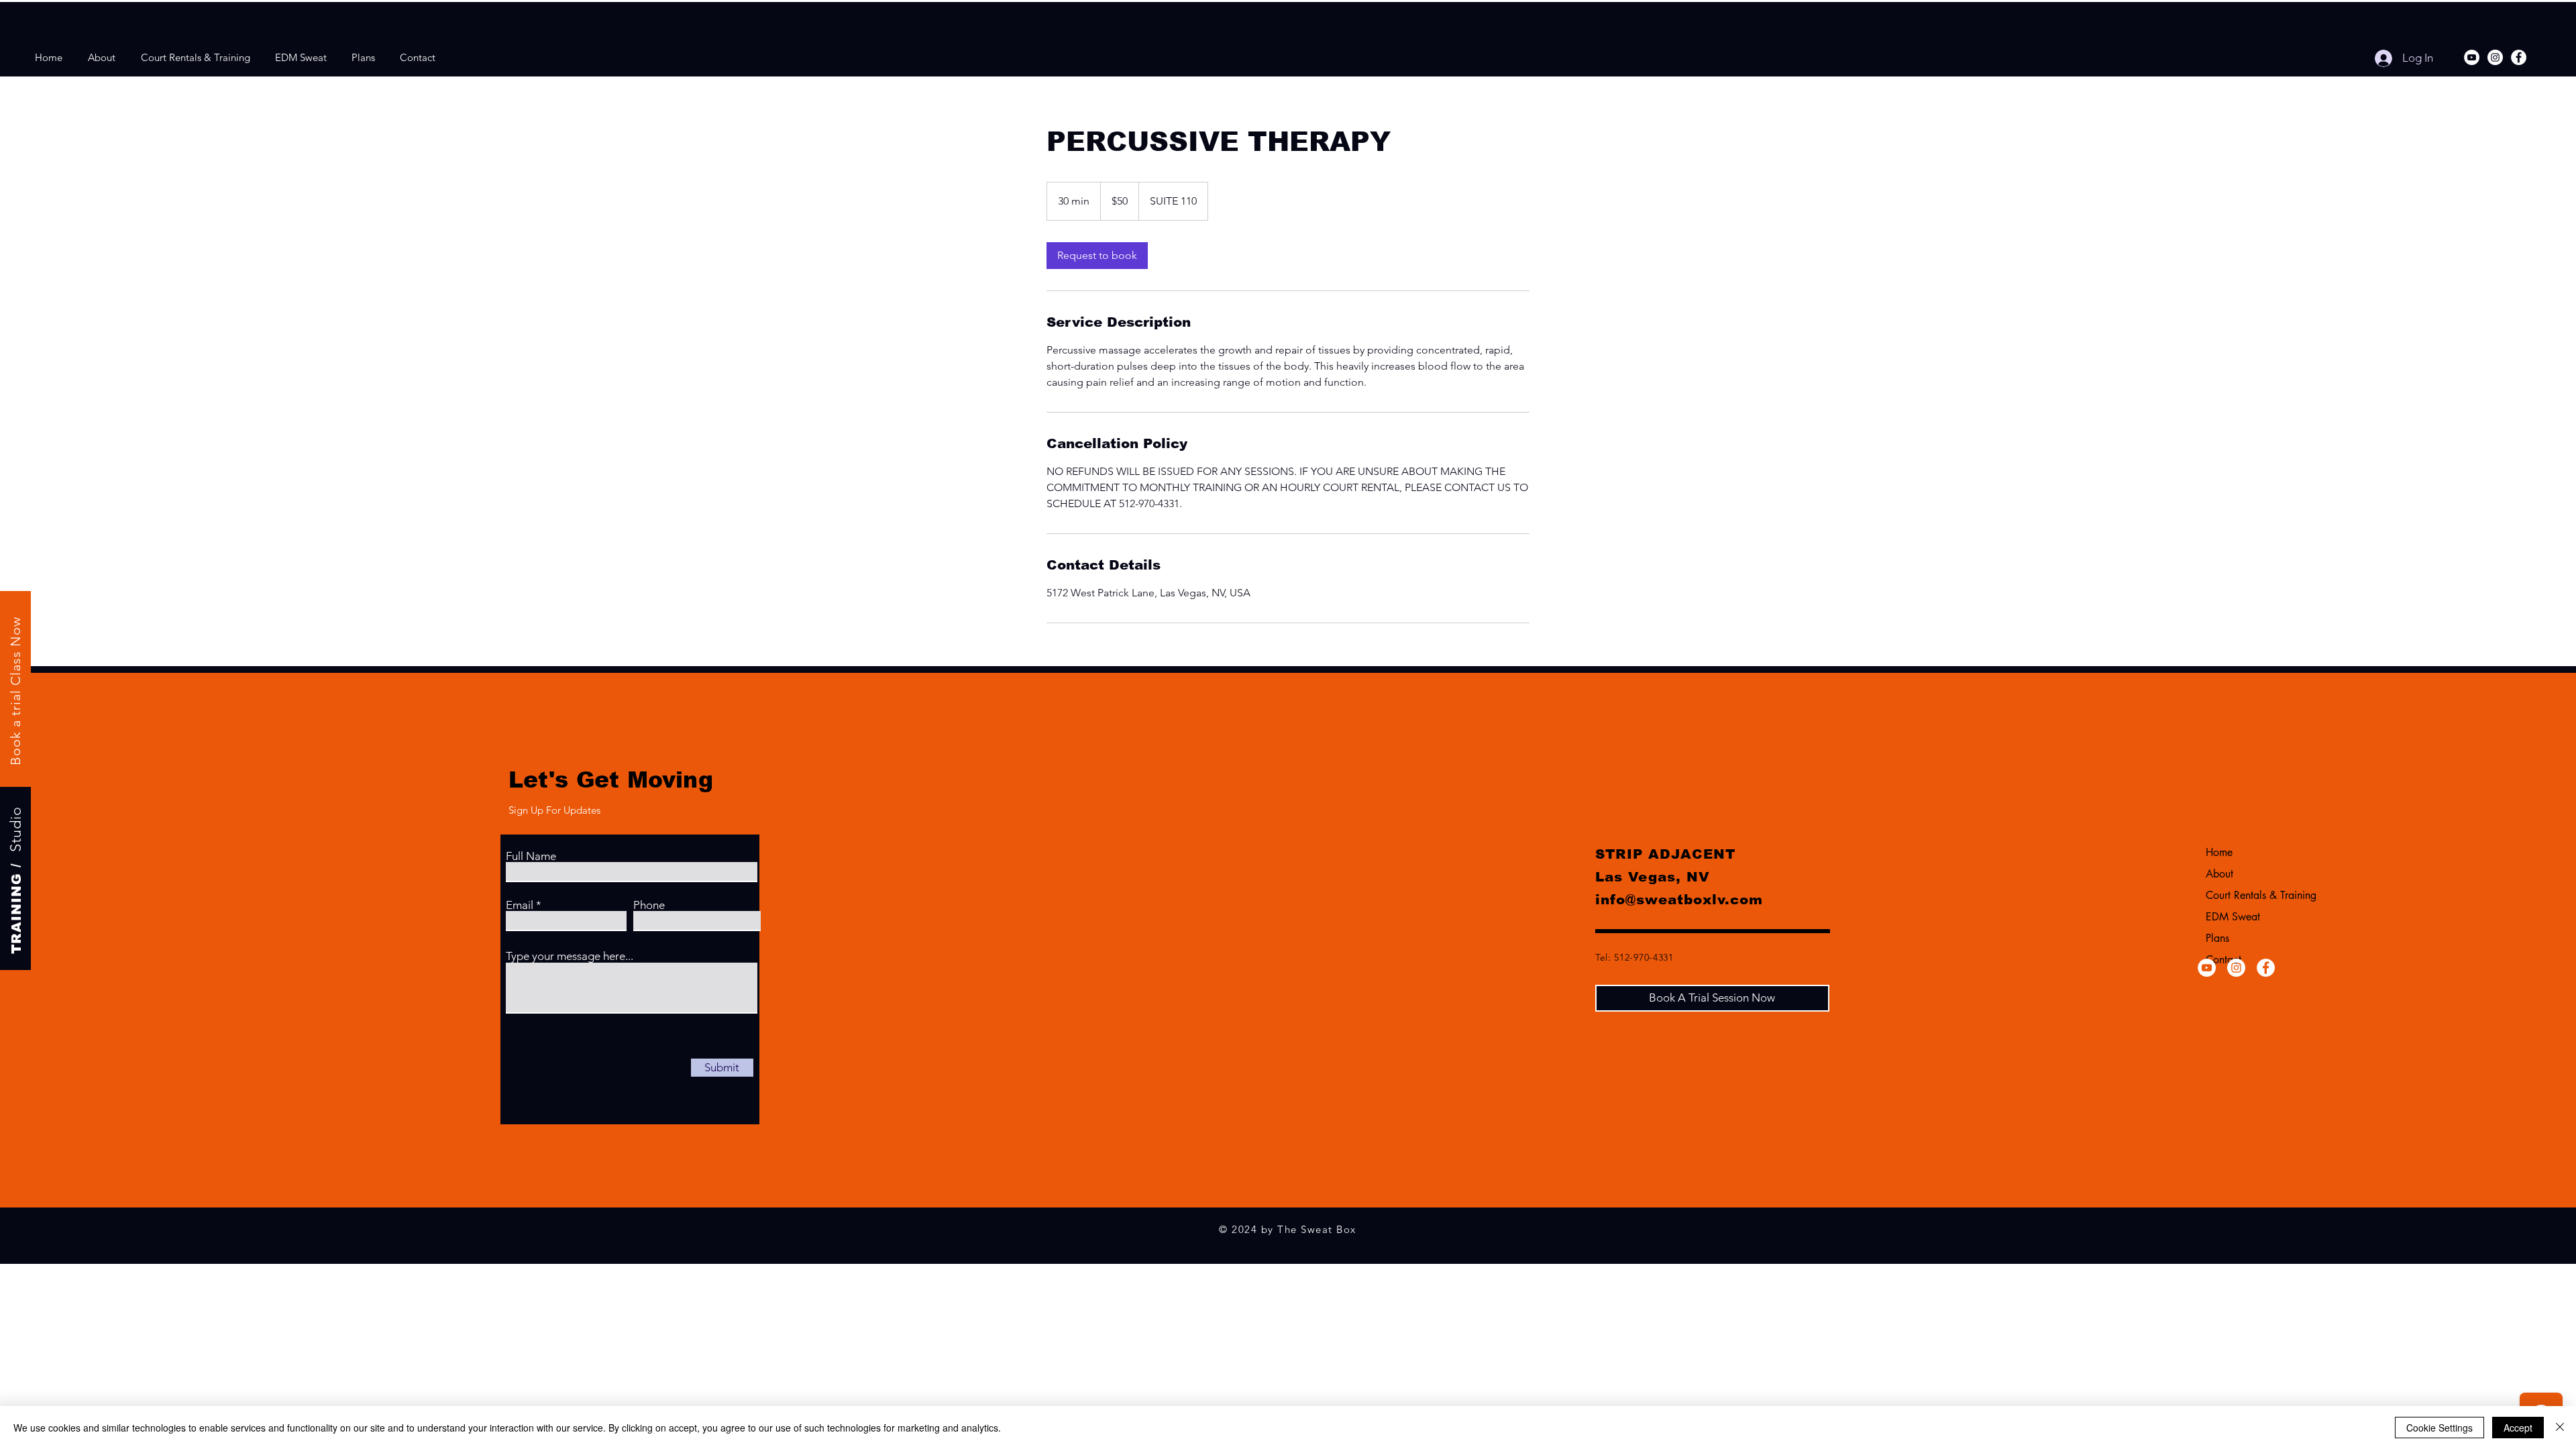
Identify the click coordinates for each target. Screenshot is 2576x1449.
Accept (2518, 1428)
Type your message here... (570, 956)
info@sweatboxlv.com (1679, 900)
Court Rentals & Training (2259, 895)
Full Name (531, 856)
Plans (2217, 938)
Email (520, 905)
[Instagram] (2495, 57)
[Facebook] (2519, 57)
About (2219, 874)
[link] (1097, 256)
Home (2219, 852)
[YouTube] (2472, 57)
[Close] (2560, 1428)
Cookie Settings (2439, 1428)
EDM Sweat (2233, 917)
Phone (649, 905)
